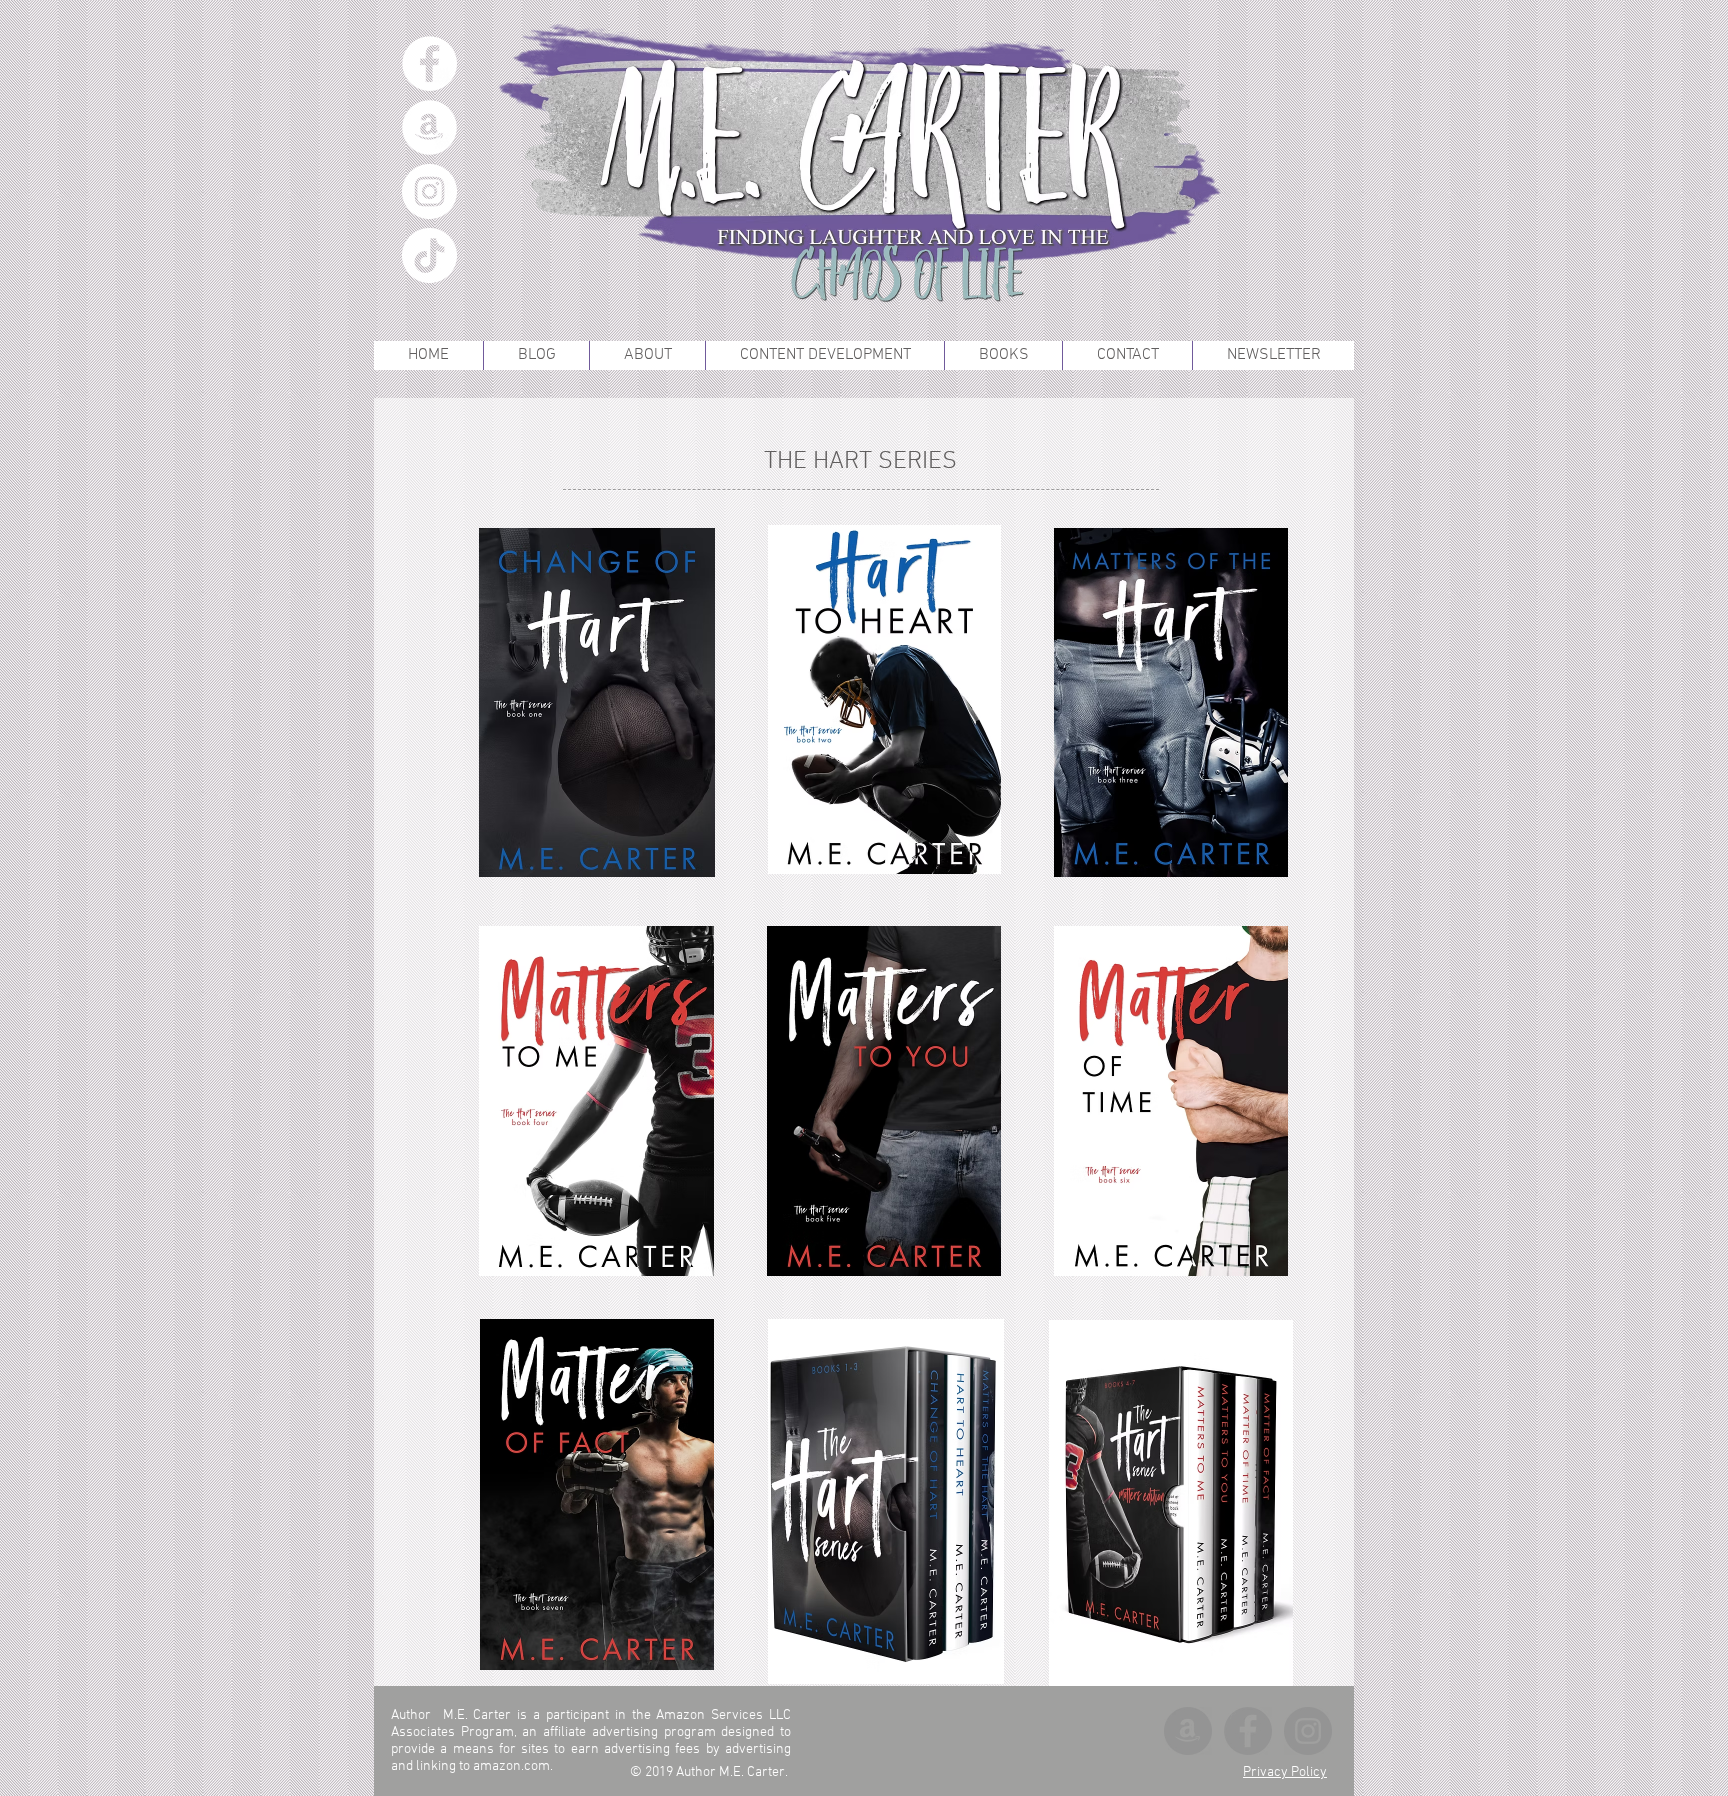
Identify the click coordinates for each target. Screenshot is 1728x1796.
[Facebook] (429, 63)
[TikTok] (429, 255)
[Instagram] (429, 191)
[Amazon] (429, 127)
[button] (1003, 355)
